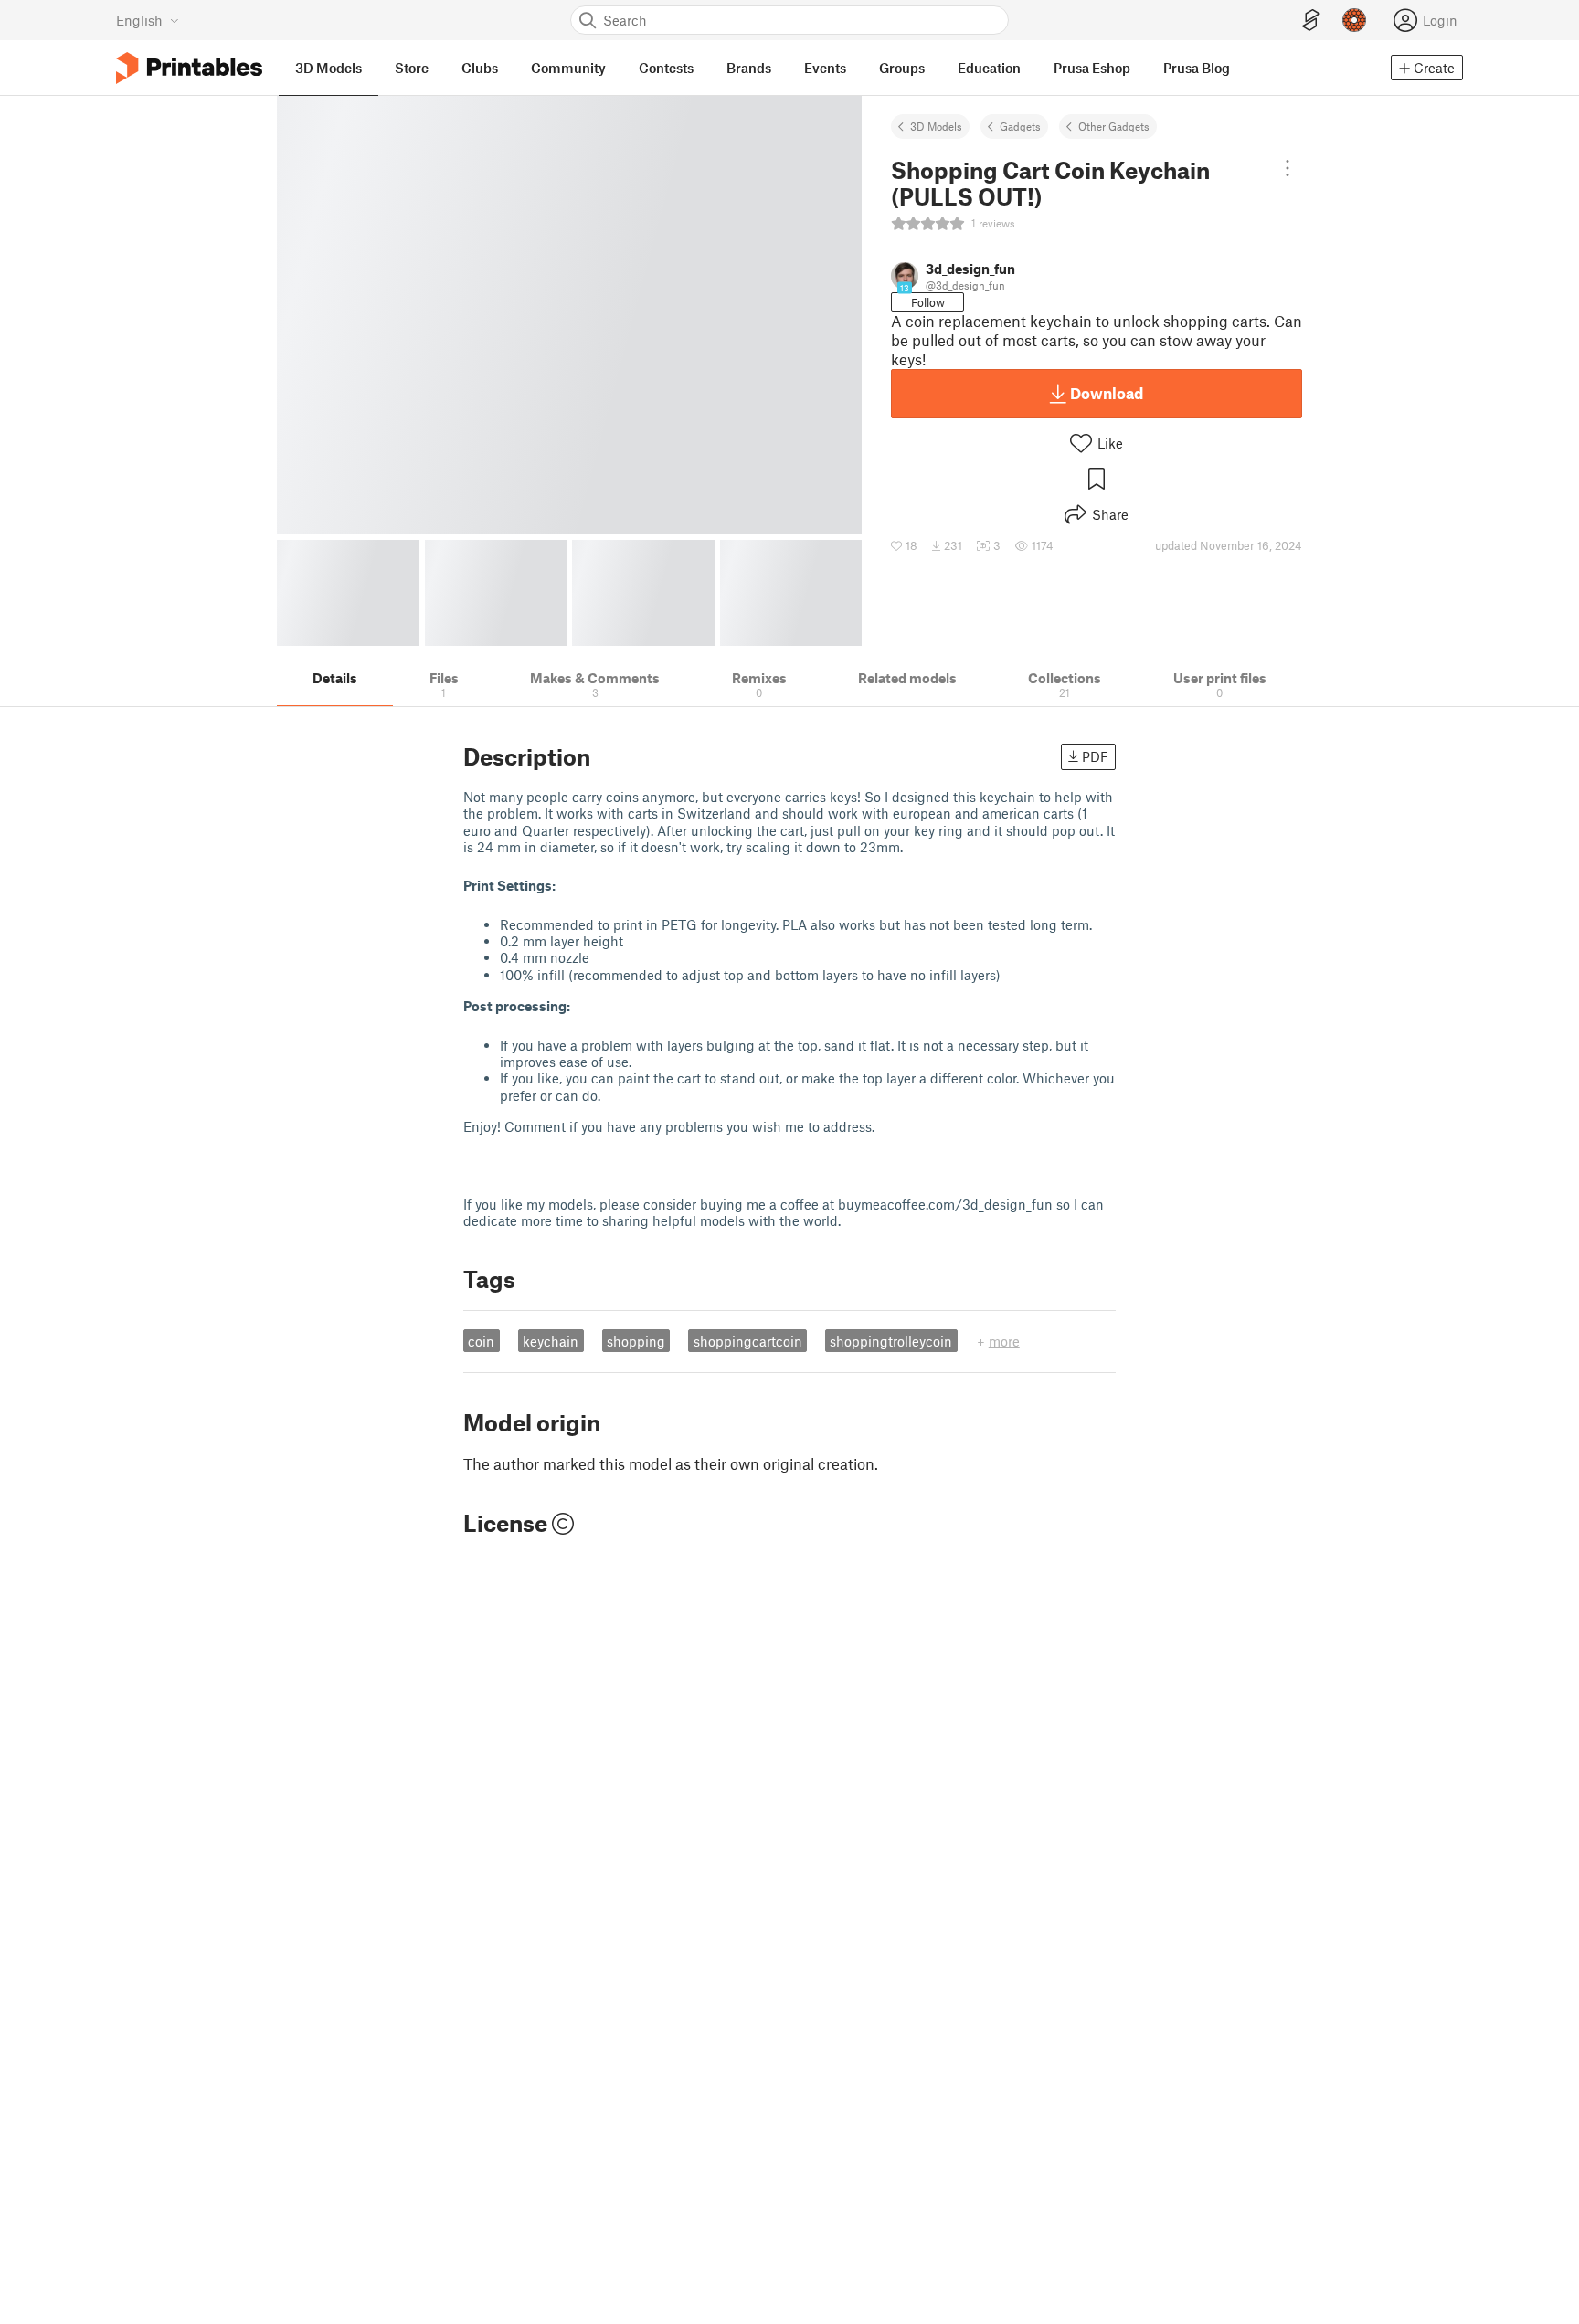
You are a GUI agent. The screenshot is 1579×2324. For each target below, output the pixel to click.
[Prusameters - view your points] (1354, 20)
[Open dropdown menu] (1288, 168)
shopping (636, 1341)
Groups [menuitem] (902, 68)
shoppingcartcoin (748, 1341)
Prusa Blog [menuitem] (1197, 68)
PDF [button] (1095, 756)
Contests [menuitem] (666, 68)
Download (1107, 393)
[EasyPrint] (1311, 21)
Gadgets (1020, 126)
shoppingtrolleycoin (891, 1341)
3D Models (936, 126)
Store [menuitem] (412, 68)
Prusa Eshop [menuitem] (1092, 68)
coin (481, 1341)
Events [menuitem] (825, 68)
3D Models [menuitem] (329, 68)
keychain (551, 1341)
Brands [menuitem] (749, 68)
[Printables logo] (189, 68)
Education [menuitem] (989, 68)
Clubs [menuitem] (480, 68)
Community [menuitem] (568, 68)
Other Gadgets (1114, 126)
